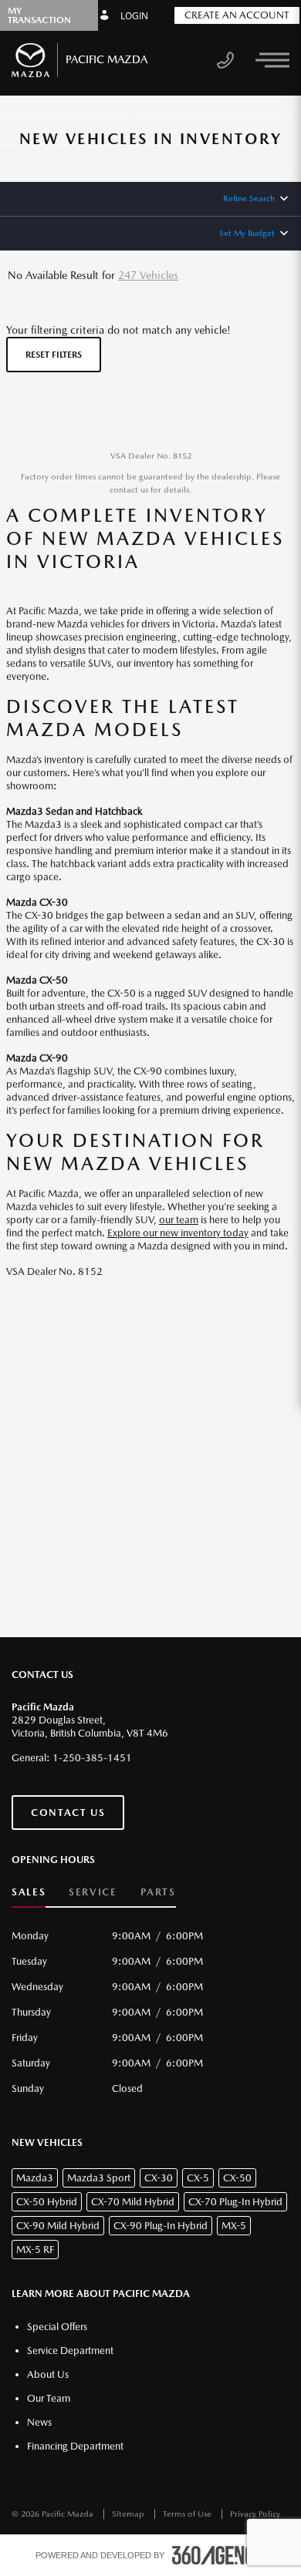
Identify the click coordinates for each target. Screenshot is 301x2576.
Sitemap (129, 2514)
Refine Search (249, 198)
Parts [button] (158, 1892)
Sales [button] (29, 1892)
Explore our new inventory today (178, 1233)
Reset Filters (54, 355)
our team (179, 1220)
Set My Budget (247, 233)
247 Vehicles (148, 275)
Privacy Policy (255, 2514)
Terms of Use (188, 2514)
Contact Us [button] (68, 1813)
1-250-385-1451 (92, 1758)
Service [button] (93, 1892)
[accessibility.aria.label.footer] (219, 2555)
